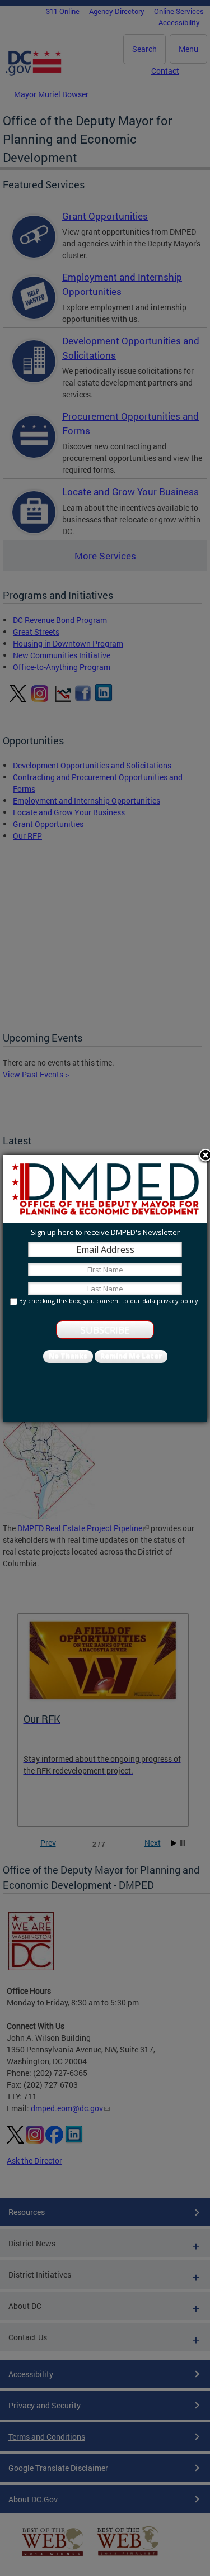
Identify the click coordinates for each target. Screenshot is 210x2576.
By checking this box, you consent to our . (109, 1301)
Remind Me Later (131, 1356)
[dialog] (105, 1288)
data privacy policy (170, 1301)
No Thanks (68, 1356)
